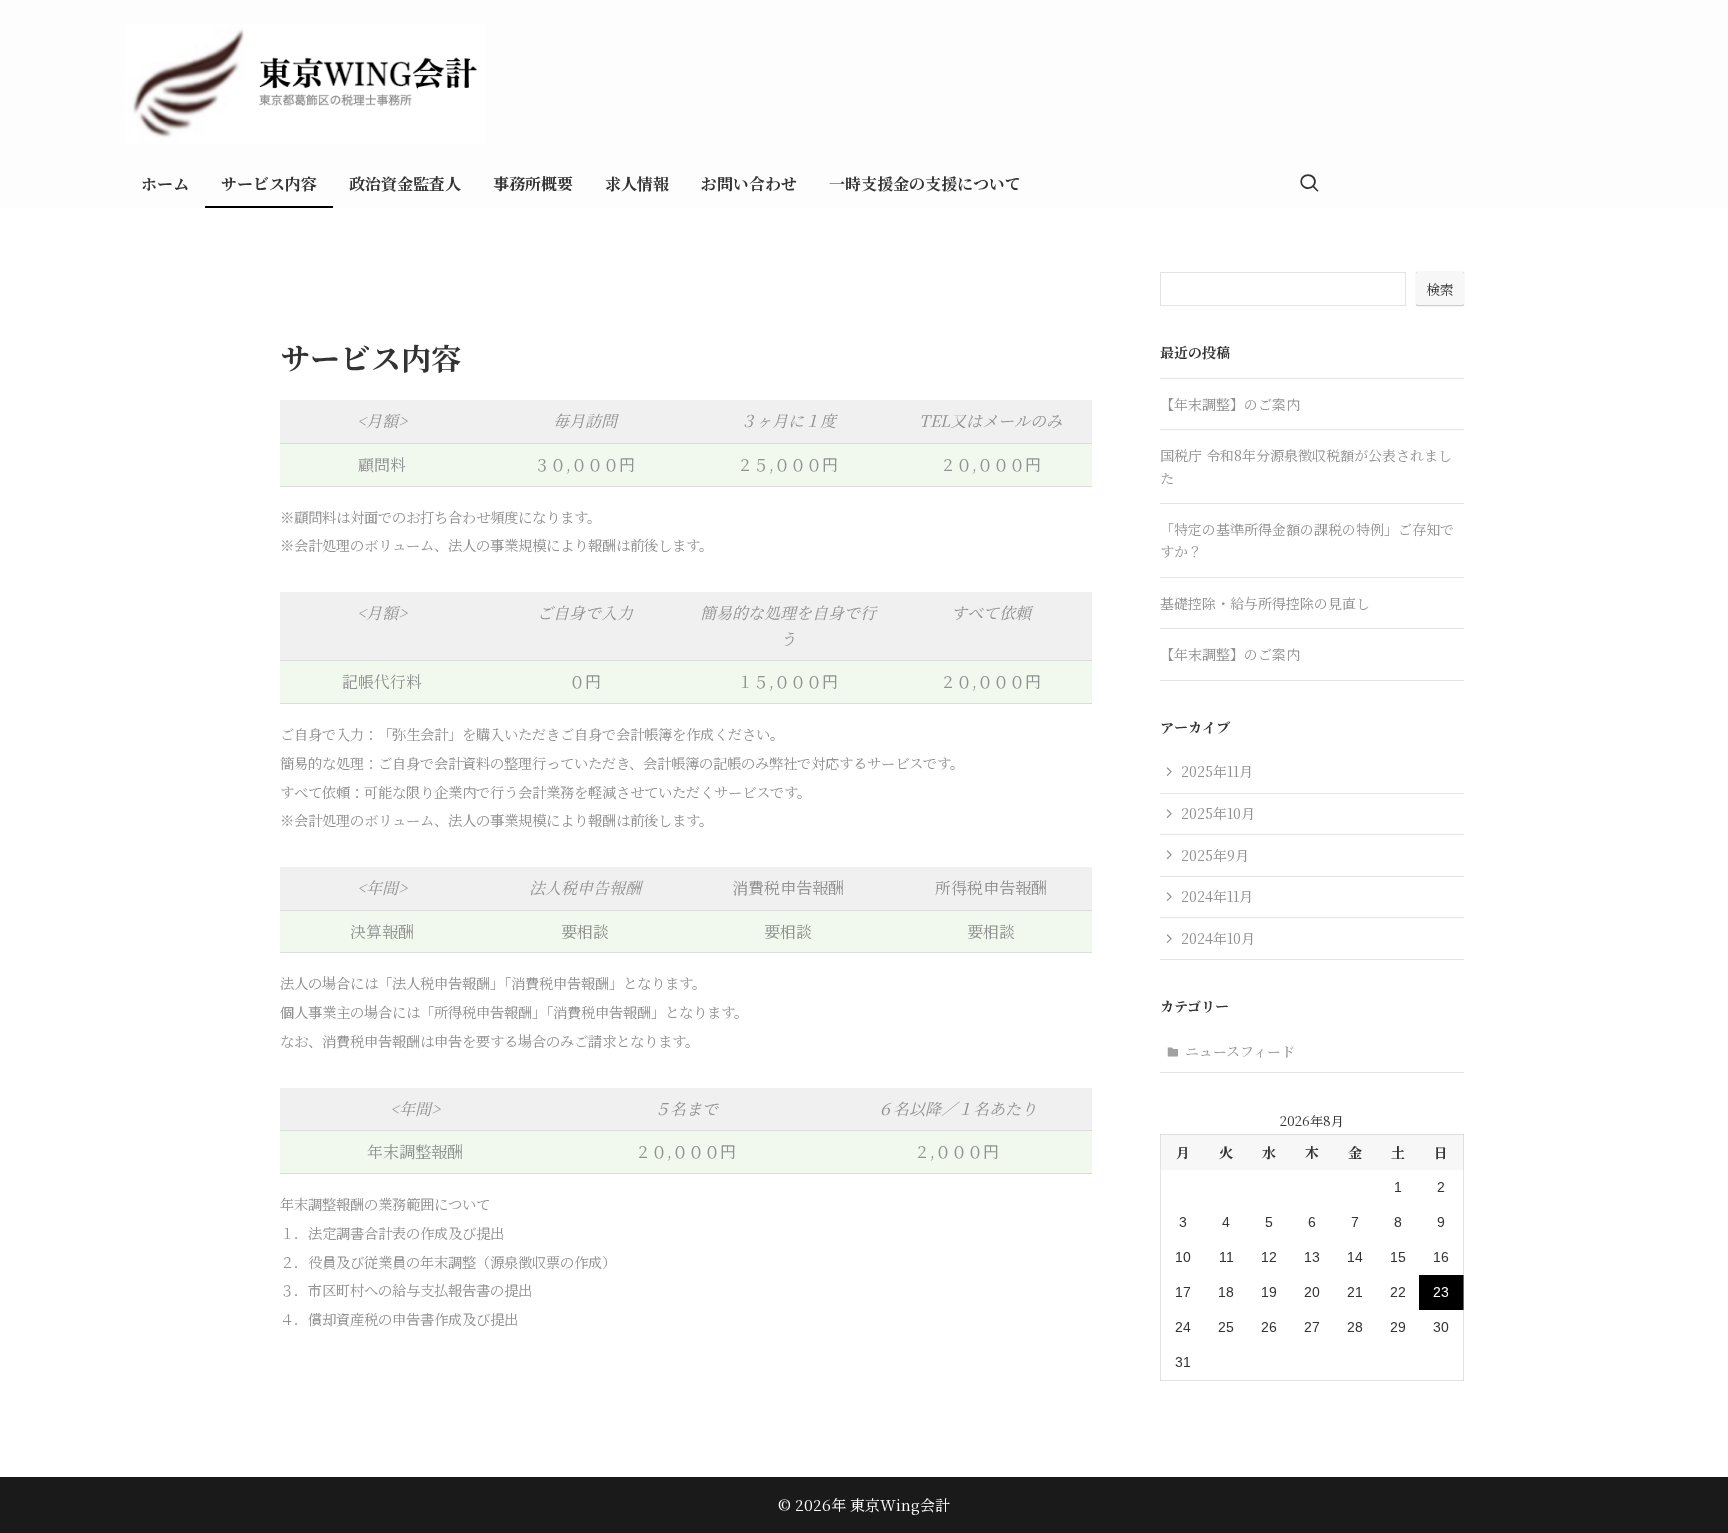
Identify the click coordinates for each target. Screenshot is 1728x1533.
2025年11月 (1217, 771)
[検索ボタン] (1309, 184)
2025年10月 (1218, 813)
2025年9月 (1215, 855)
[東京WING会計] (926, 84)
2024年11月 (1217, 896)
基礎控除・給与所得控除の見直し (1265, 603)
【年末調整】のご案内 (1230, 404)
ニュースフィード (1240, 1051)
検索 (1440, 289)
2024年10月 (1218, 938)
